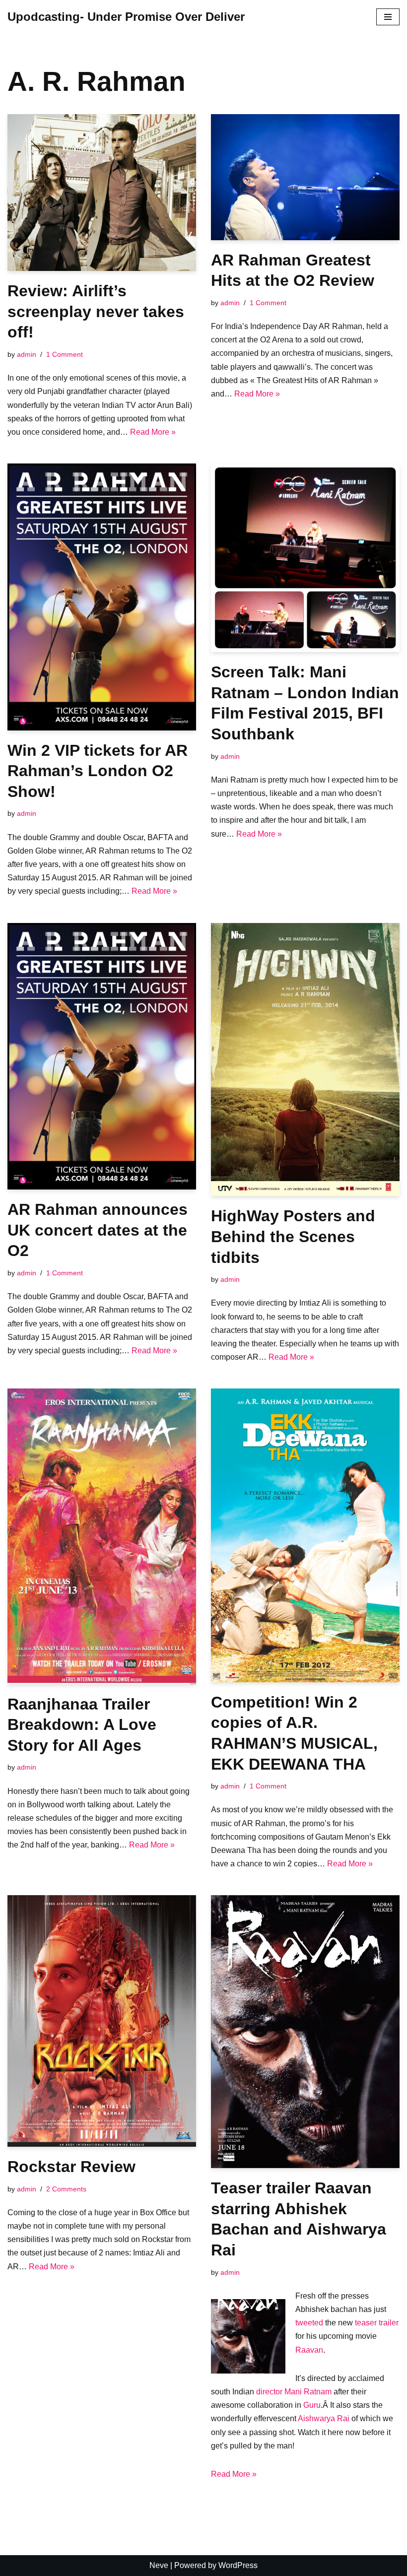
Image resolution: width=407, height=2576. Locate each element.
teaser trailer (377, 2323)
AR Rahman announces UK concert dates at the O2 (98, 1230)
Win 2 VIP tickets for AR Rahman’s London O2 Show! (98, 771)
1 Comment (65, 354)
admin (27, 354)
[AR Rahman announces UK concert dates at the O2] (102, 1056)
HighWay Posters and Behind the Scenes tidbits (293, 1236)
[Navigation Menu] (388, 17)
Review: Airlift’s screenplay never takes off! (96, 311)
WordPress (238, 2565)
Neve (159, 2565)
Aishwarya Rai (324, 2418)
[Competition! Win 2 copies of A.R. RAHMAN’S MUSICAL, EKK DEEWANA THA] (305, 1535)
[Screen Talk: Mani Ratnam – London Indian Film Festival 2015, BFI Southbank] (305, 558)
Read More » (153, 432)
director (269, 2392)
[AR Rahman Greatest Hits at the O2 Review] (305, 177)
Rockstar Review (71, 2167)
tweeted (310, 2323)
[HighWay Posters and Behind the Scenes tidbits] (305, 1060)
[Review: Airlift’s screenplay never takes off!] (102, 193)
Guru (312, 2405)
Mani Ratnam (308, 2392)
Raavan (309, 2350)
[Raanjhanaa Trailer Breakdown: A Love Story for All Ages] (102, 1536)
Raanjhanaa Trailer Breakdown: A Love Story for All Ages (82, 1725)
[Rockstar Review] (102, 2021)
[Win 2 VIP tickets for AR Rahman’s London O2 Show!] (102, 597)
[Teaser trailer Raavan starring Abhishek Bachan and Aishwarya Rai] (305, 2032)
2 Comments (66, 2189)
